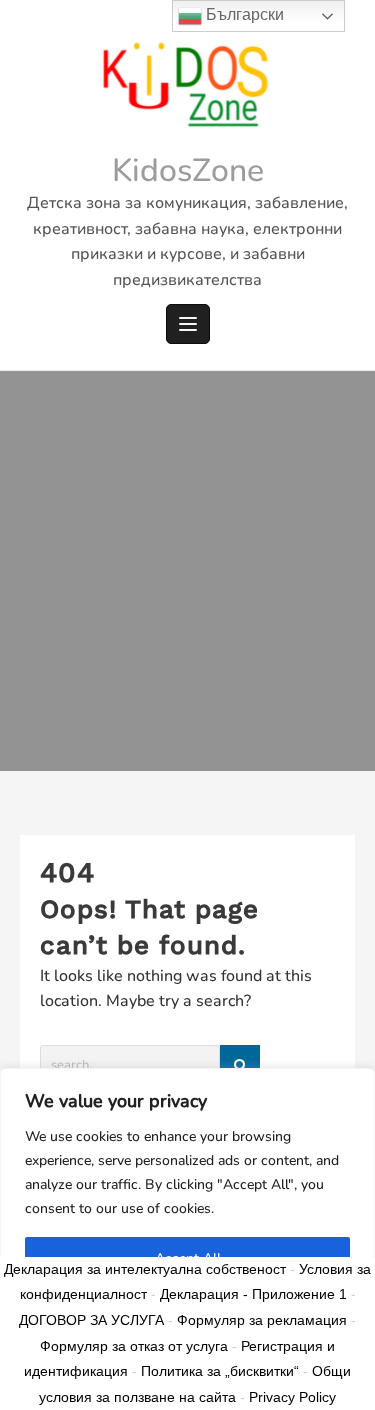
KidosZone (188, 170)
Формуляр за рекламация (262, 1320)
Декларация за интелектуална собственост (145, 1269)
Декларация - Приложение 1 (253, 1294)
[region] (187, 1239)
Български (243, 14)
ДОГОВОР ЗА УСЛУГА (91, 1320)
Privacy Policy (292, 1397)
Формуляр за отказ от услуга (134, 1346)
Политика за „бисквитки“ (220, 1371)
